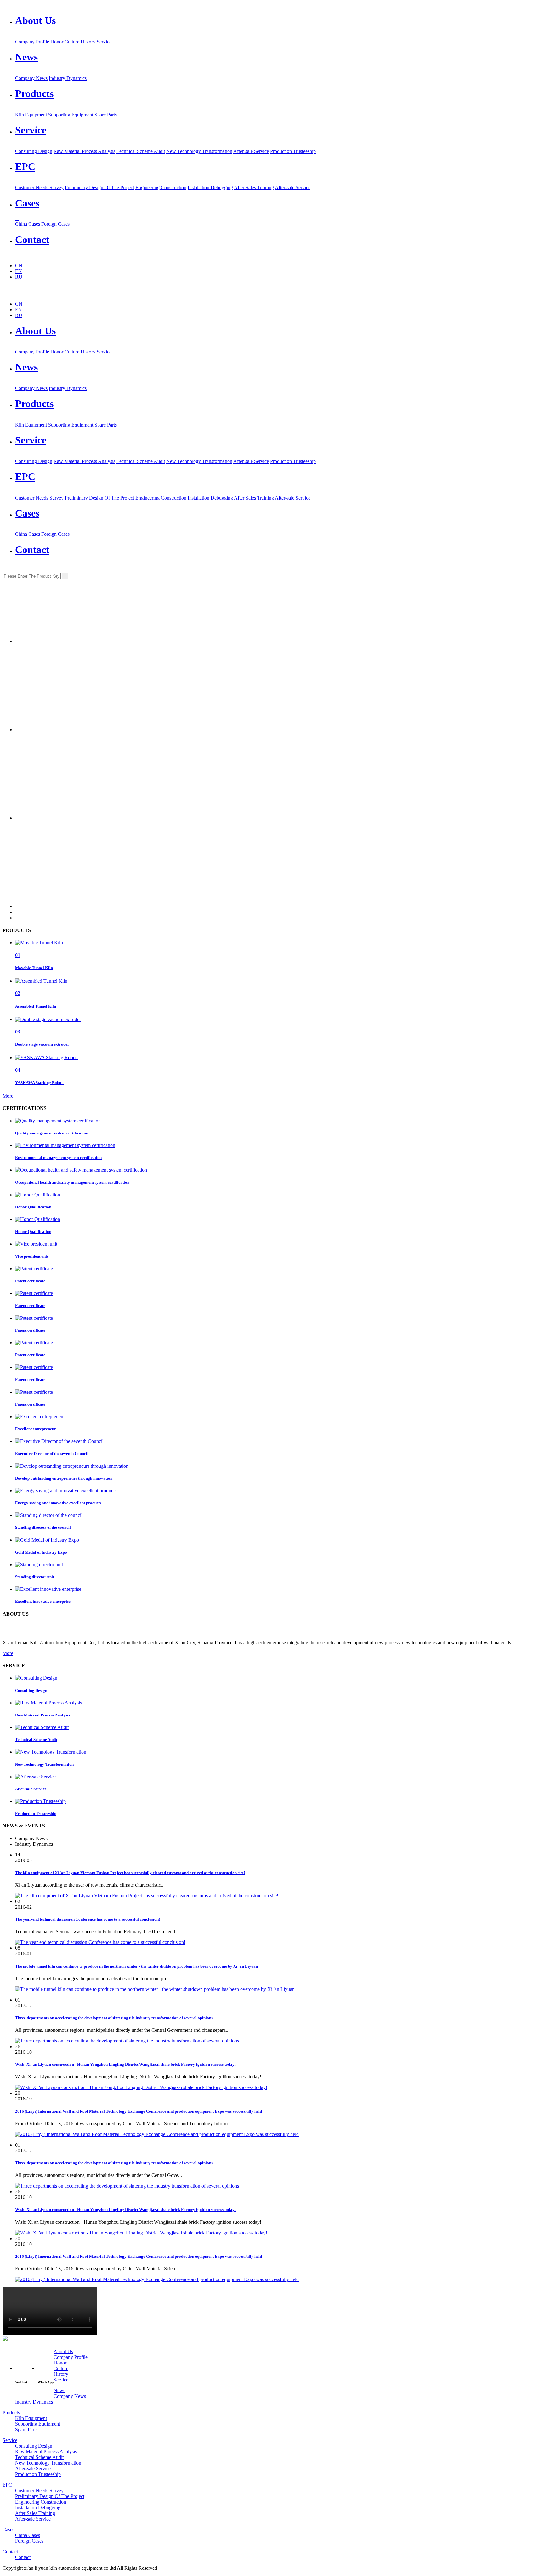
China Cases (28, 224)
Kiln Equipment (31, 115)
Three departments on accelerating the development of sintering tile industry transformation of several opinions (114, 2018)
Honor (57, 42)
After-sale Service (251, 151)
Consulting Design (34, 151)
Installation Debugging (210, 187)
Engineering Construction (161, 187)
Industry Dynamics (68, 78)
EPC (25, 477)
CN (19, 266)
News (26, 367)
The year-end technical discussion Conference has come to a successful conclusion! (88, 1919)
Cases (27, 513)
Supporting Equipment (71, 115)
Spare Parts (106, 115)
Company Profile (32, 42)
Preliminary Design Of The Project (99, 187)
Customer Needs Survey (39, 187)
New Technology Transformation (199, 151)
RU (19, 277)
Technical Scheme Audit (141, 151)
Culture (72, 42)
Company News (31, 78)
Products (34, 404)
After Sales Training (254, 187)
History (88, 42)
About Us (35, 331)
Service (104, 42)
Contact (32, 550)
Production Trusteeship (293, 151)
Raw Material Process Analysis (84, 151)
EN (19, 271)
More (8, 1096)
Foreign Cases (55, 224)
